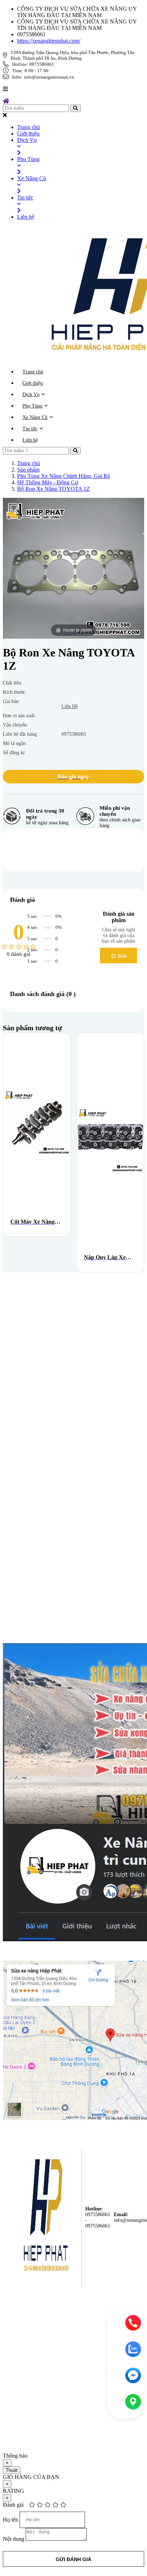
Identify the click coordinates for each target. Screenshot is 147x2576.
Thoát (12, 2470)
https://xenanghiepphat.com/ (49, 41)
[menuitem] (81, 127)
